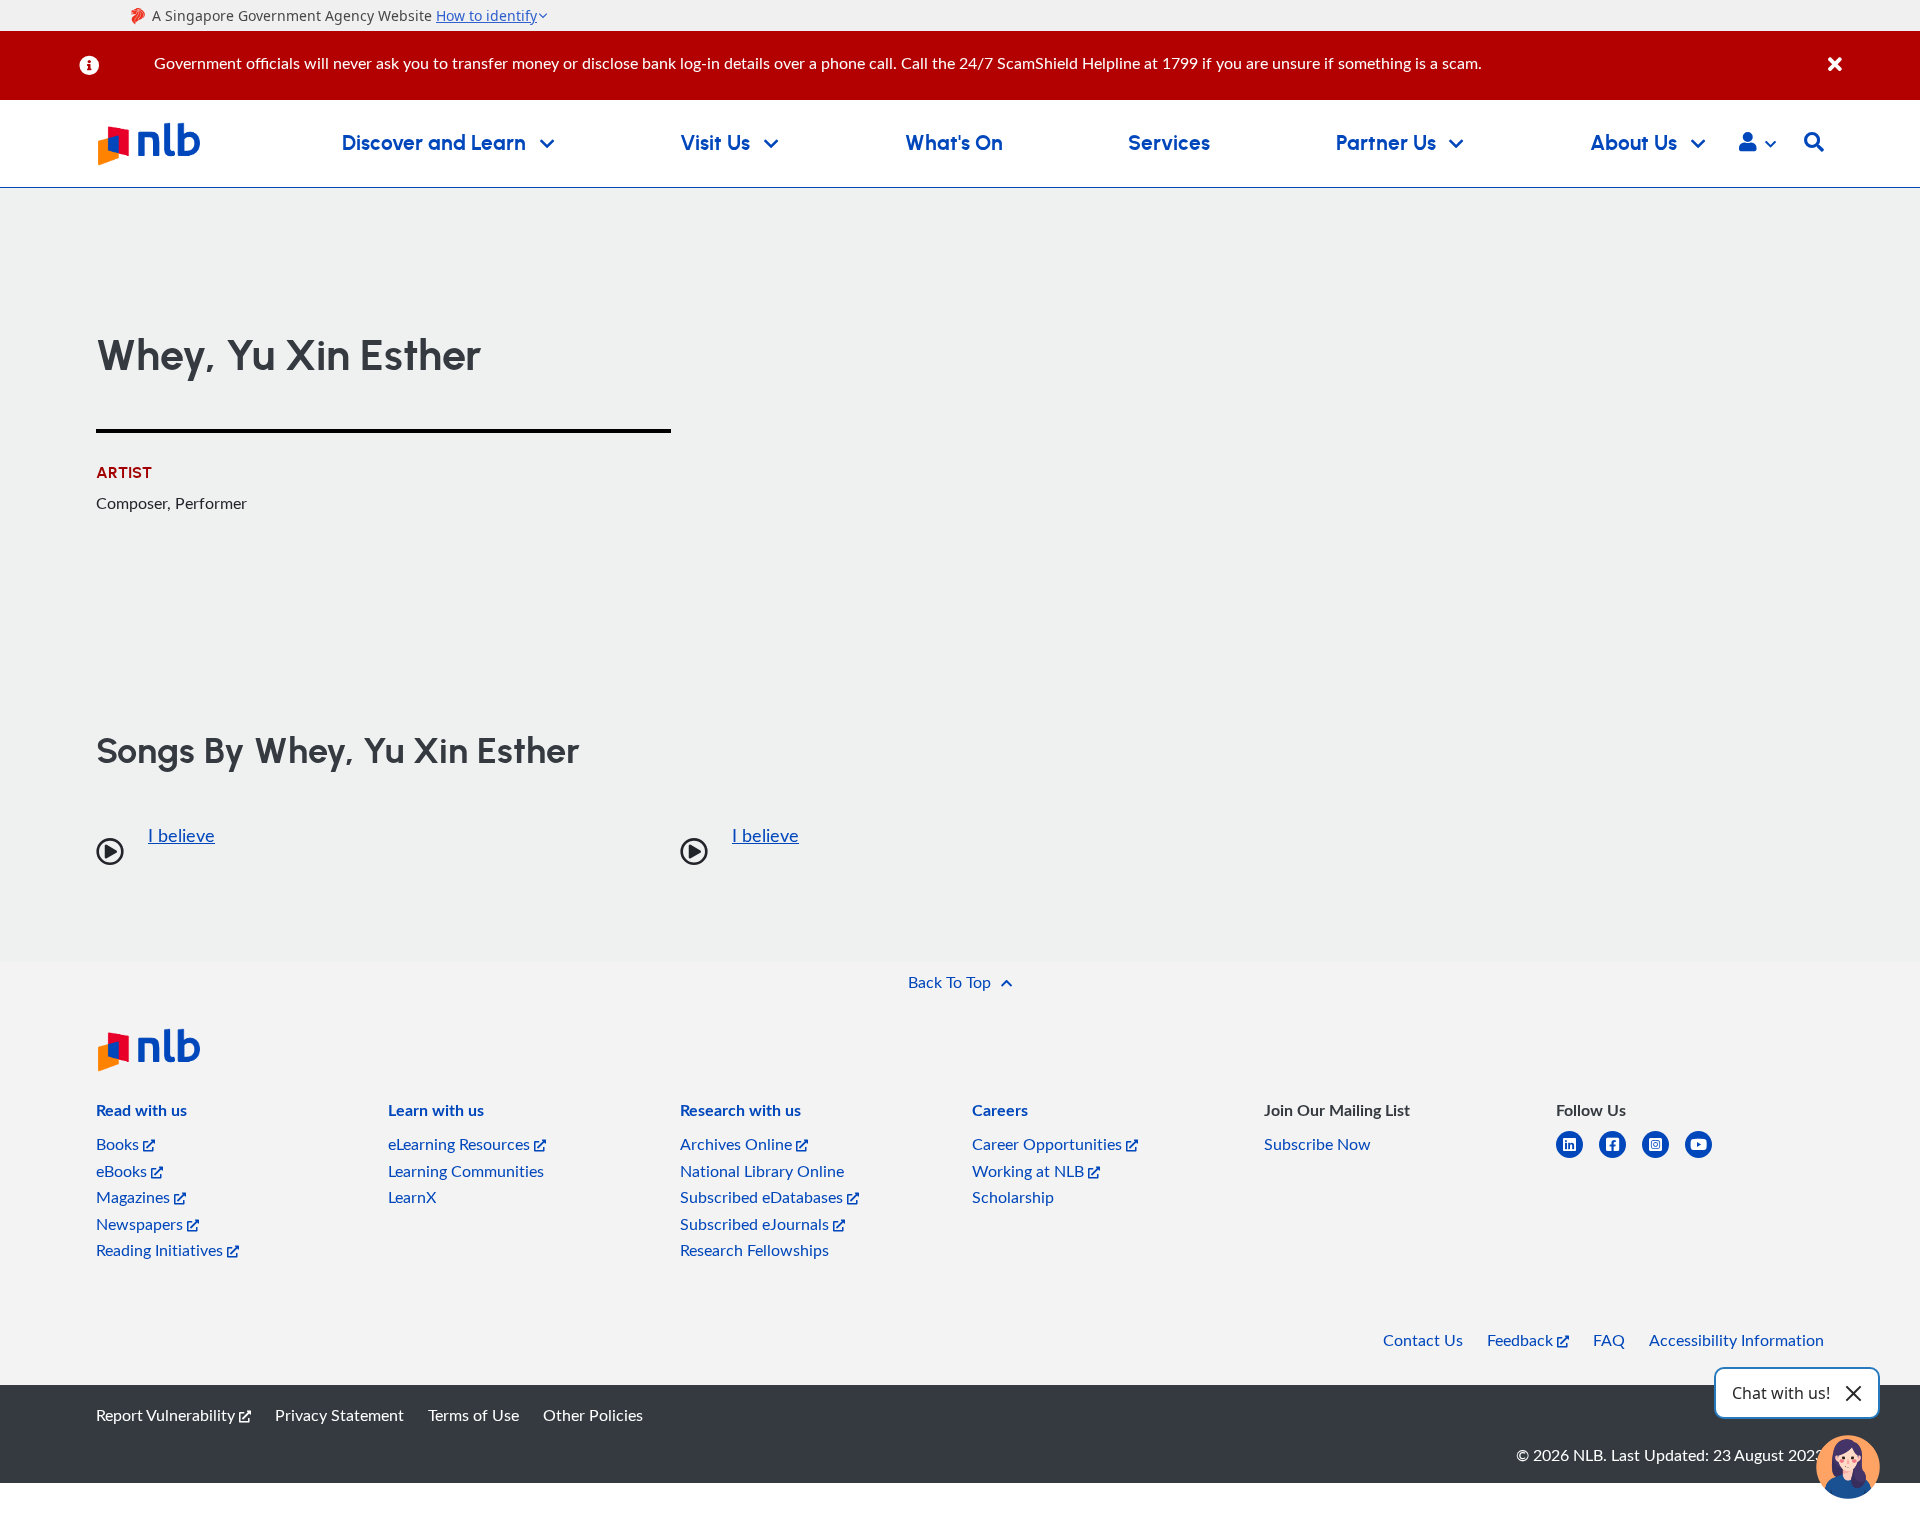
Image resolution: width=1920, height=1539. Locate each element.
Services (1169, 143)
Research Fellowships (754, 1250)
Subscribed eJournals (756, 1224)
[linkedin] (1577, 1156)
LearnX (412, 1197)
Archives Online (738, 1144)
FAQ (1609, 1340)
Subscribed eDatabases (763, 1197)
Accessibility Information (1736, 1340)
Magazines (135, 1197)
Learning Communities (466, 1171)
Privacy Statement (339, 1415)
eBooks (123, 1171)
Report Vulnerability (167, 1415)
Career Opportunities (1049, 1144)
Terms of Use (473, 1415)
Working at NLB (1030, 1171)
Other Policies (593, 1415)
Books (119, 1144)
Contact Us (1423, 1340)
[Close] (1870, 53)
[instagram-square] (1663, 1156)
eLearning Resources (461, 1144)
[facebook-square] (1620, 1156)
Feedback (1522, 1340)
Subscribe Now (1317, 1144)
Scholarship (1013, 1197)
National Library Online (762, 1171)
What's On (954, 143)
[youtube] (1706, 1156)
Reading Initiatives (161, 1250)
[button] (1757, 144)
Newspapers (141, 1224)
